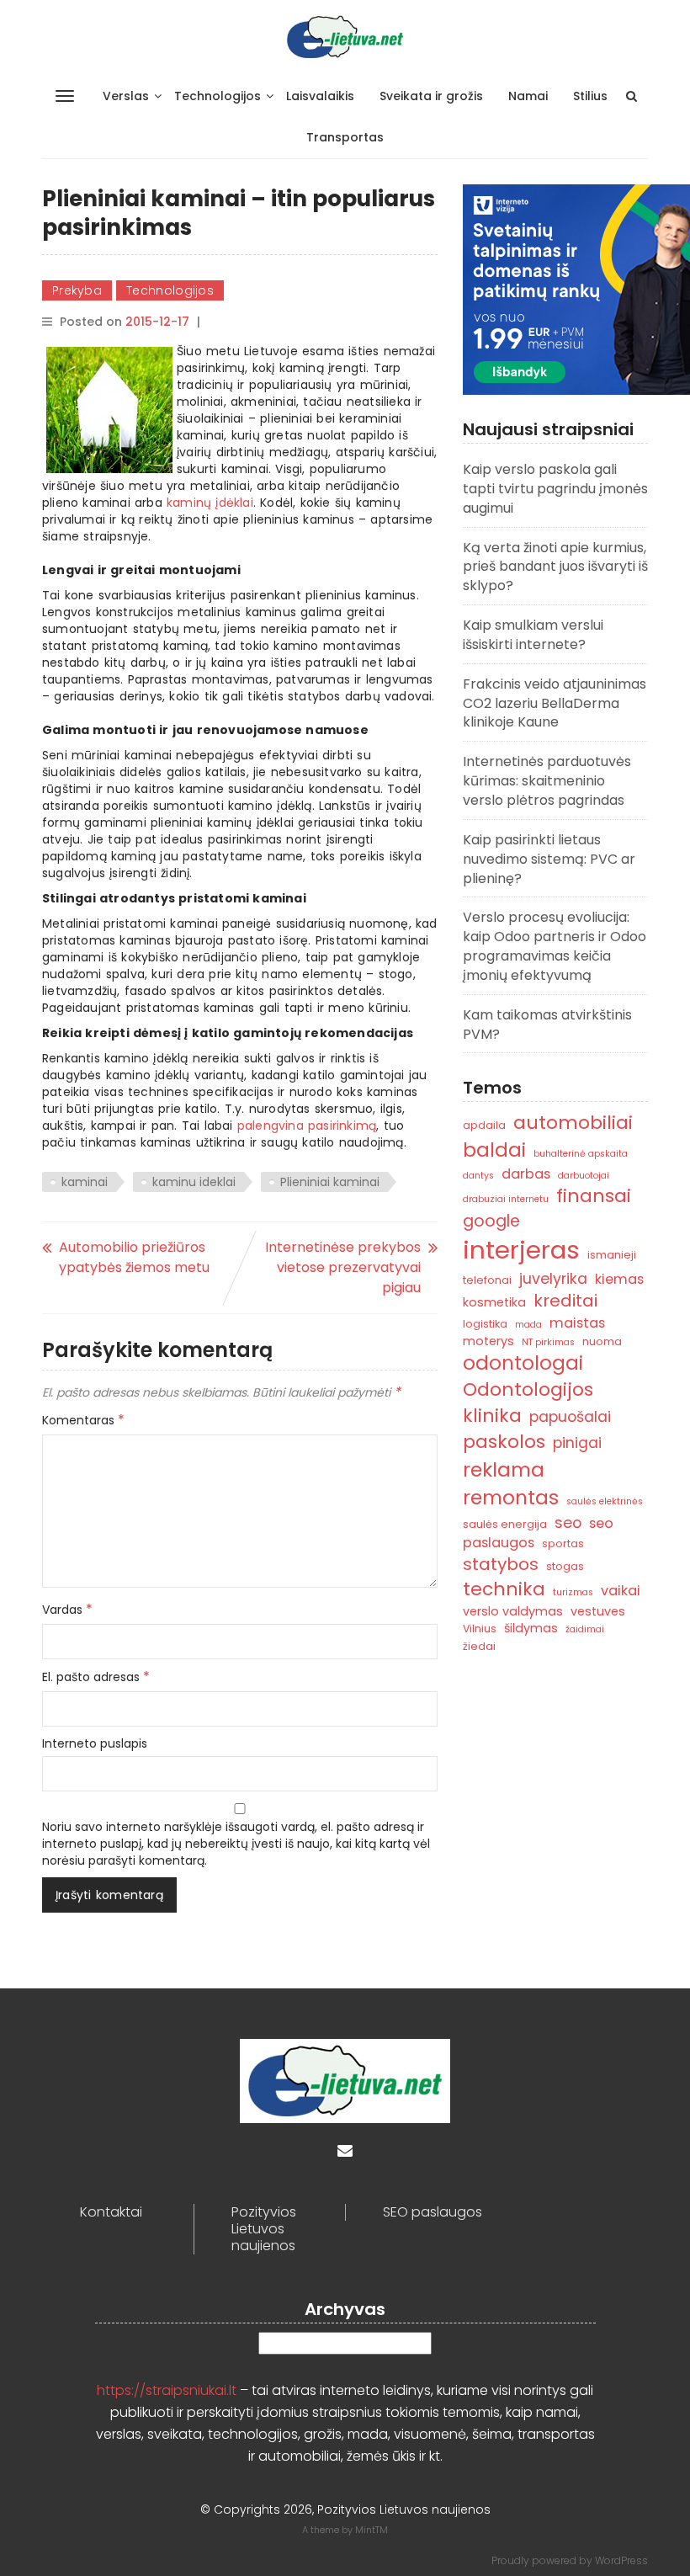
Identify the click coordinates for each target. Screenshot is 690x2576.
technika (504, 1589)
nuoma (602, 1341)
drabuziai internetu (506, 1199)
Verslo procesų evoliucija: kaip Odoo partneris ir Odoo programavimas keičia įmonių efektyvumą (555, 946)
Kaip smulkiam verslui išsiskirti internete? (533, 635)
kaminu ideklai (194, 1182)
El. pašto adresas (96, 1677)
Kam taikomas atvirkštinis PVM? (547, 1025)
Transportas (345, 137)
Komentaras (83, 1420)
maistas (577, 1323)
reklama (504, 1469)
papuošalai (570, 1416)
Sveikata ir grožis (431, 96)
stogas (565, 1566)
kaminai (85, 1182)
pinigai (577, 1442)
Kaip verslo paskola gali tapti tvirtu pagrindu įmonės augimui (555, 489)
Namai (528, 96)
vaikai (621, 1591)
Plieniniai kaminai (330, 1182)
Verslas (126, 96)
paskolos (504, 1442)
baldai (494, 1150)
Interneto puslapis (95, 1743)
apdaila (484, 1125)
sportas (563, 1543)
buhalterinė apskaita (581, 1154)
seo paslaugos (538, 1533)
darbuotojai (584, 1176)
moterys (488, 1341)
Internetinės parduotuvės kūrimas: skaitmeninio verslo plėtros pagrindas (547, 781)
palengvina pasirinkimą (307, 1126)
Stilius (590, 96)
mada (528, 1325)
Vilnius (480, 1629)
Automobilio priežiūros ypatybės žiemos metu (134, 1257)
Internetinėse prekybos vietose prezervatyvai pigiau (343, 1267)
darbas (526, 1174)
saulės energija (505, 1524)
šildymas (531, 1628)
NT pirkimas (548, 1342)
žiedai (479, 1646)
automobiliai (573, 1123)
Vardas (67, 1610)
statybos (501, 1564)
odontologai (523, 1363)
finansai (594, 1196)
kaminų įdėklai (210, 503)
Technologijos (218, 96)
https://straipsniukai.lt (167, 2390)
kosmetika (494, 1302)
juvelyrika (553, 1278)
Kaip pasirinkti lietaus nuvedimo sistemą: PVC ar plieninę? (549, 859)
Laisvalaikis (320, 96)
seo (568, 1522)
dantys (478, 1176)
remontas (511, 1497)
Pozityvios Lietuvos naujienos (264, 2229)
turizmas (573, 1592)
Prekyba (77, 290)
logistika (485, 1324)
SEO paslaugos (433, 2212)
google (491, 1221)
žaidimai (585, 1629)
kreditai (565, 1301)
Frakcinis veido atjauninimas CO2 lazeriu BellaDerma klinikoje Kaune (555, 703)
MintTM (372, 2530)
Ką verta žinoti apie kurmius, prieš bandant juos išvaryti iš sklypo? (555, 567)
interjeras (521, 1250)
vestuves (598, 1611)
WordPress (621, 2560)
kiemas (619, 1279)
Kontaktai (111, 2212)
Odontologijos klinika (528, 1402)
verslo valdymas (513, 1611)
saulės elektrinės (605, 1501)
